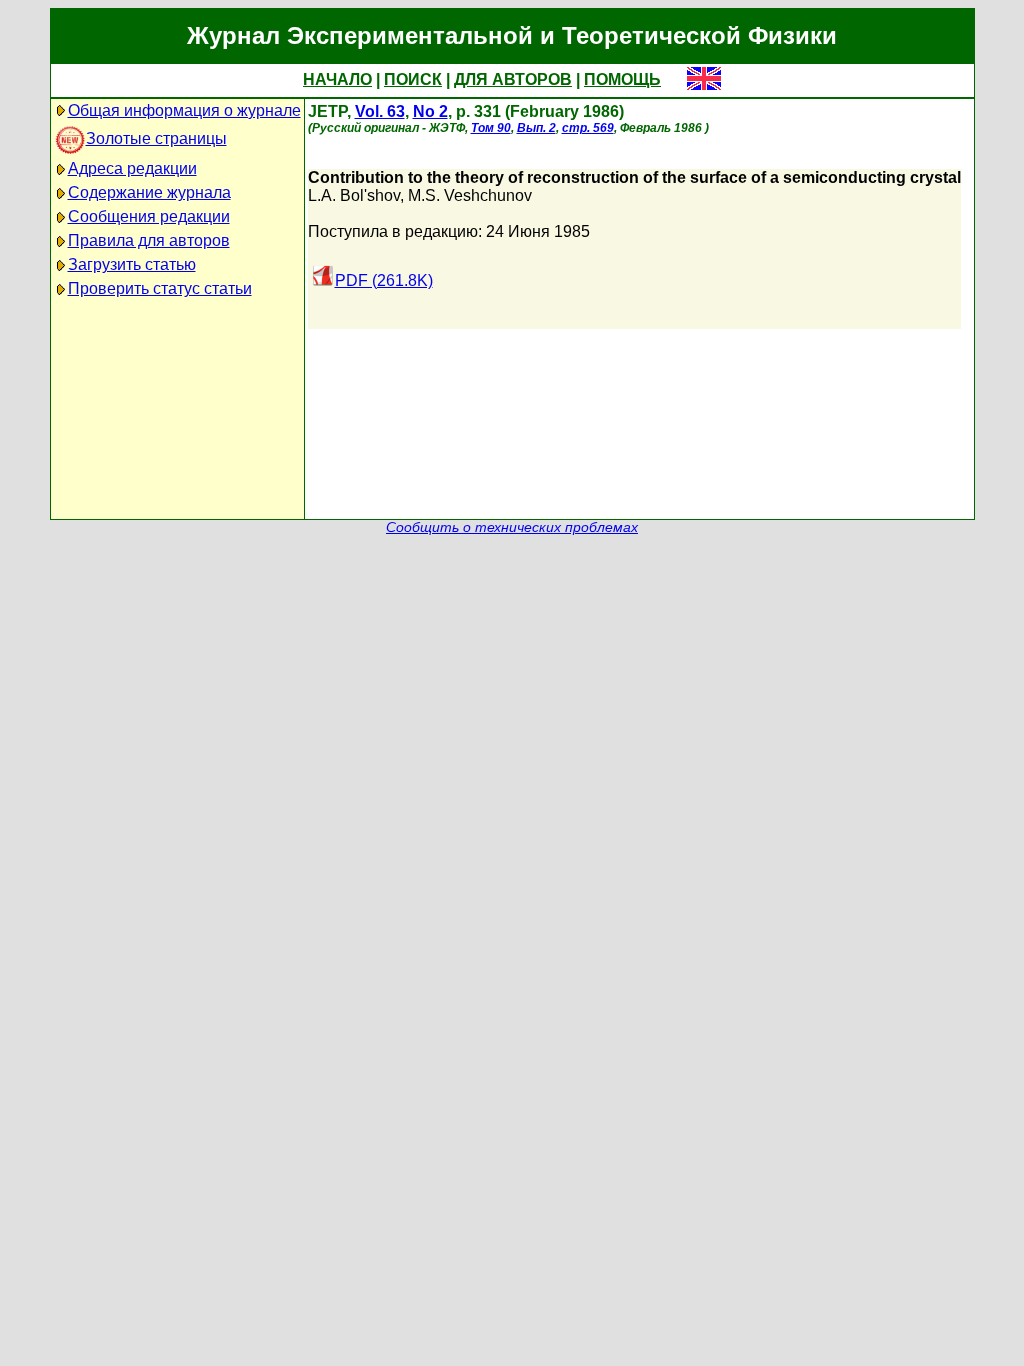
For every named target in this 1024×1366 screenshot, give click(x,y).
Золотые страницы (156, 138)
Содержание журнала (149, 192)
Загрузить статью (132, 264)
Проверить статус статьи (160, 288)
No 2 (430, 111)
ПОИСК (413, 79)
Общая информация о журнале (184, 110)
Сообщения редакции (149, 216)
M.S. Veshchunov (470, 195)
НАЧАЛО (337, 79)
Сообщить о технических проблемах (512, 527)
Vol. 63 (380, 111)
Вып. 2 (536, 128)
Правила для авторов (149, 240)
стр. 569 (588, 128)
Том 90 (491, 128)
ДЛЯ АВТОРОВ (513, 79)
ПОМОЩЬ (622, 79)
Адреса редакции (132, 168)
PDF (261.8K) (384, 280)
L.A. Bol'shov (354, 195)
